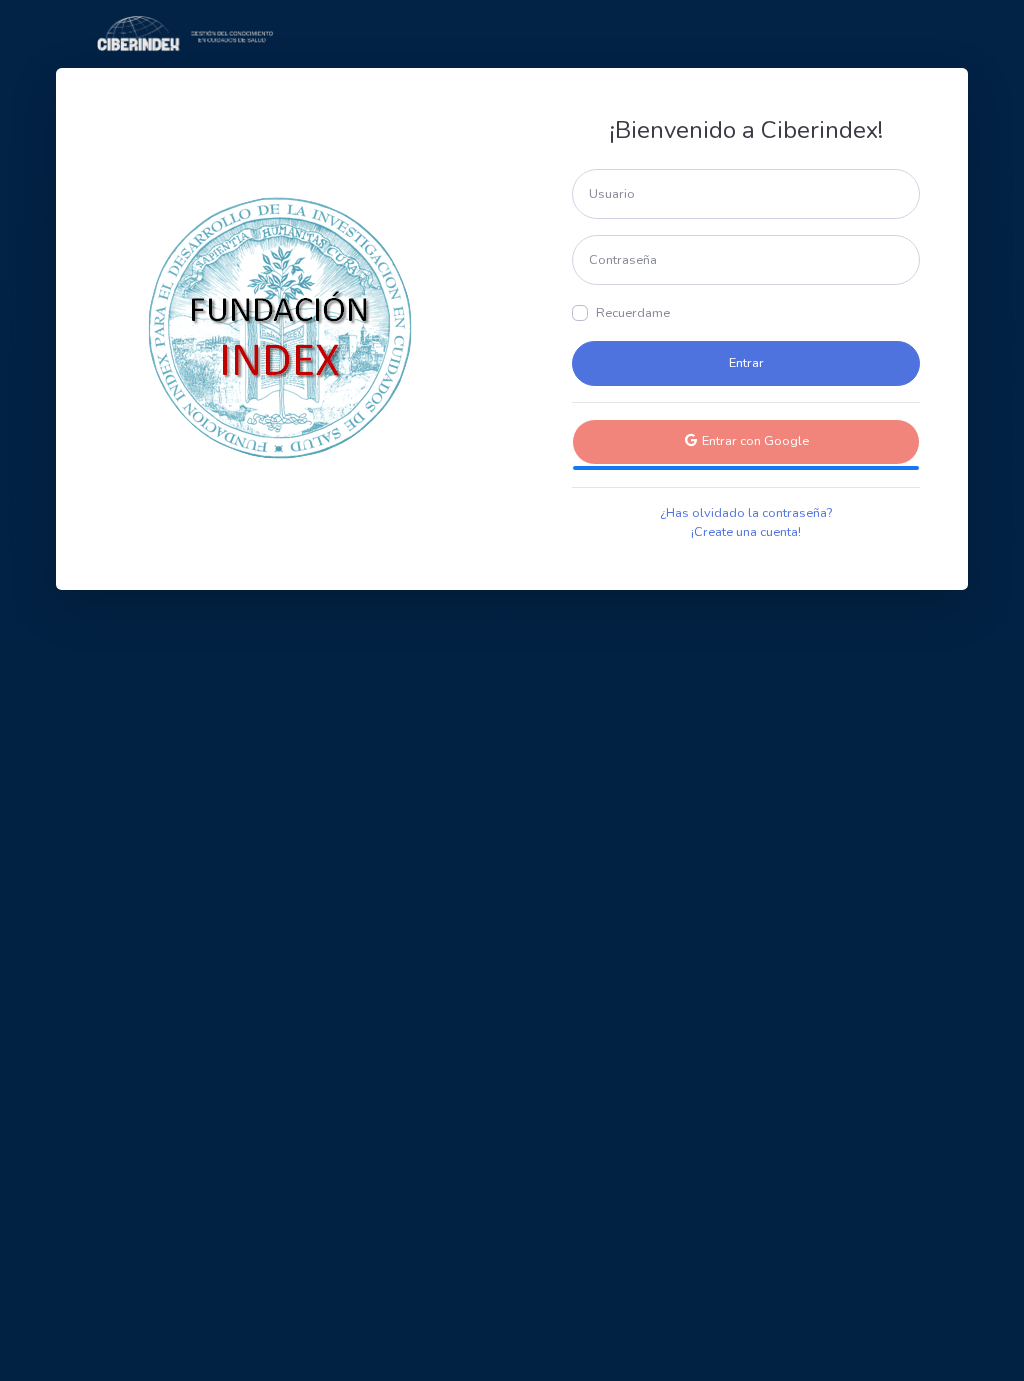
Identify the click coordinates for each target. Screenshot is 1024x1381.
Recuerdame (633, 313)
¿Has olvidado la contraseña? (746, 513)
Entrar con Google (754, 441)
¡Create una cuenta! (746, 532)
